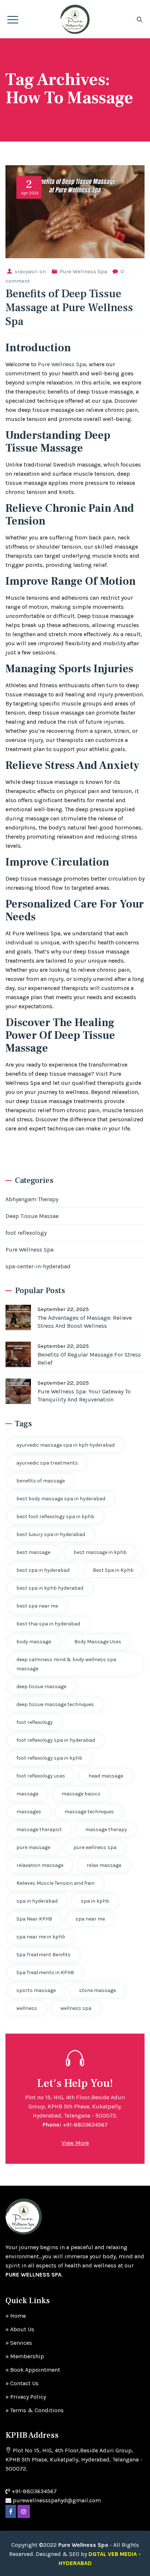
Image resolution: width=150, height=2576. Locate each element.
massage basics (81, 1794)
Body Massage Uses (98, 1642)
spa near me (90, 1919)
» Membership (25, 2356)
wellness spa (76, 2008)
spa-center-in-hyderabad (38, 1266)
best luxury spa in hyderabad (51, 1534)
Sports (75, 669)
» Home (16, 2316)
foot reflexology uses (41, 1776)
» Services (19, 2343)
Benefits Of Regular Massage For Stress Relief (89, 1359)
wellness (27, 2008)
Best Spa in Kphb (113, 1570)
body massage (34, 1642)
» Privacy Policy (26, 2397)
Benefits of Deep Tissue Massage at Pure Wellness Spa (69, 308)
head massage (106, 1776)
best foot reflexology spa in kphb (55, 1517)
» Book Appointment (33, 2370)
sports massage (36, 1990)
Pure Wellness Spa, (63, 364)
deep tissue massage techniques (55, 1704)
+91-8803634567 (85, 2125)
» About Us (20, 2329)
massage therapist (39, 1829)
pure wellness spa (95, 1847)
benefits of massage (41, 1481)
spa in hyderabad (37, 1901)
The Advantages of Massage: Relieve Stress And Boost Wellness (85, 1322)
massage (27, 1794)
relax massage (104, 1865)
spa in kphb (95, 1901)
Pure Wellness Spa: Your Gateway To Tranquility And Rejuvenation (84, 1395)
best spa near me (37, 1606)
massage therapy (106, 1829)
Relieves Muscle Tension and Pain (56, 1883)
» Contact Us (22, 2383)
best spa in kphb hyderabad (50, 1588)
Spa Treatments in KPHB (45, 1972)
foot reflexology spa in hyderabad (56, 1740)
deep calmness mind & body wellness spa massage (66, 1664)
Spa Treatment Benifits (44, 1955)
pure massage (33, 1847)
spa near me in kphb (41, 1937)
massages (29, 1812)
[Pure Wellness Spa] (75, 19)
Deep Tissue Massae (32, 1216)
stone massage (97, 1990)
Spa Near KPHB (34, 1919)
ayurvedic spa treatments (47, 1463)
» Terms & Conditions (35, 2410)
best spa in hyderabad (43, 1570)
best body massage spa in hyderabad (61, 1499)
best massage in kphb (100, 1552)
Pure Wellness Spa (83, 271)
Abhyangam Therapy (32, 1199)
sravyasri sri (30, 271)
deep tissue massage (41, 1687)
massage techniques (89, 1812)
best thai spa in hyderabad (48, 1624)
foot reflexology (26, 1233)
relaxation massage (40, 1865)
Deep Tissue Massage (58, 442)
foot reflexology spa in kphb (49, 1758)
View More (75, 2143)
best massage (33, 1552)
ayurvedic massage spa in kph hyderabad (66, 1445)
